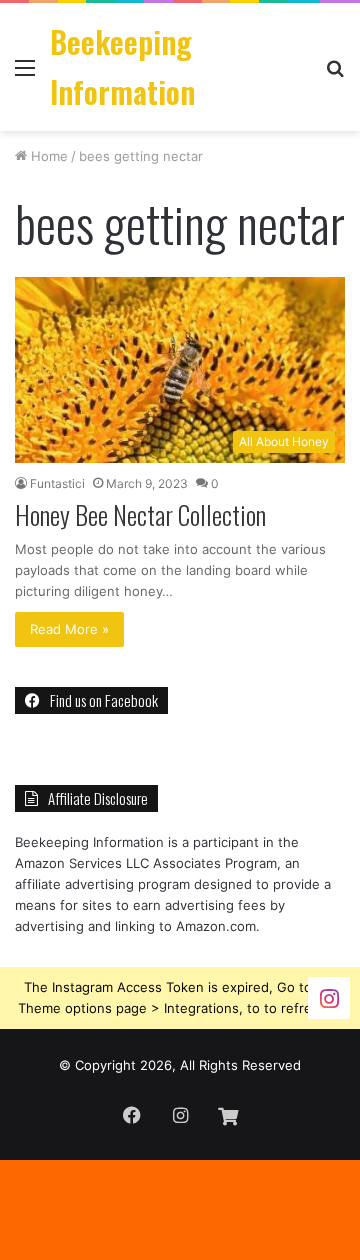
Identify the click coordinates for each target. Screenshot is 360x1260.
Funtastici (57, 483)
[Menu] (25, 74)
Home (47, 156)
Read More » (69, 629)
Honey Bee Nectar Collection (140, 514)
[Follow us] (329, 996)
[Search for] (335, 74)
